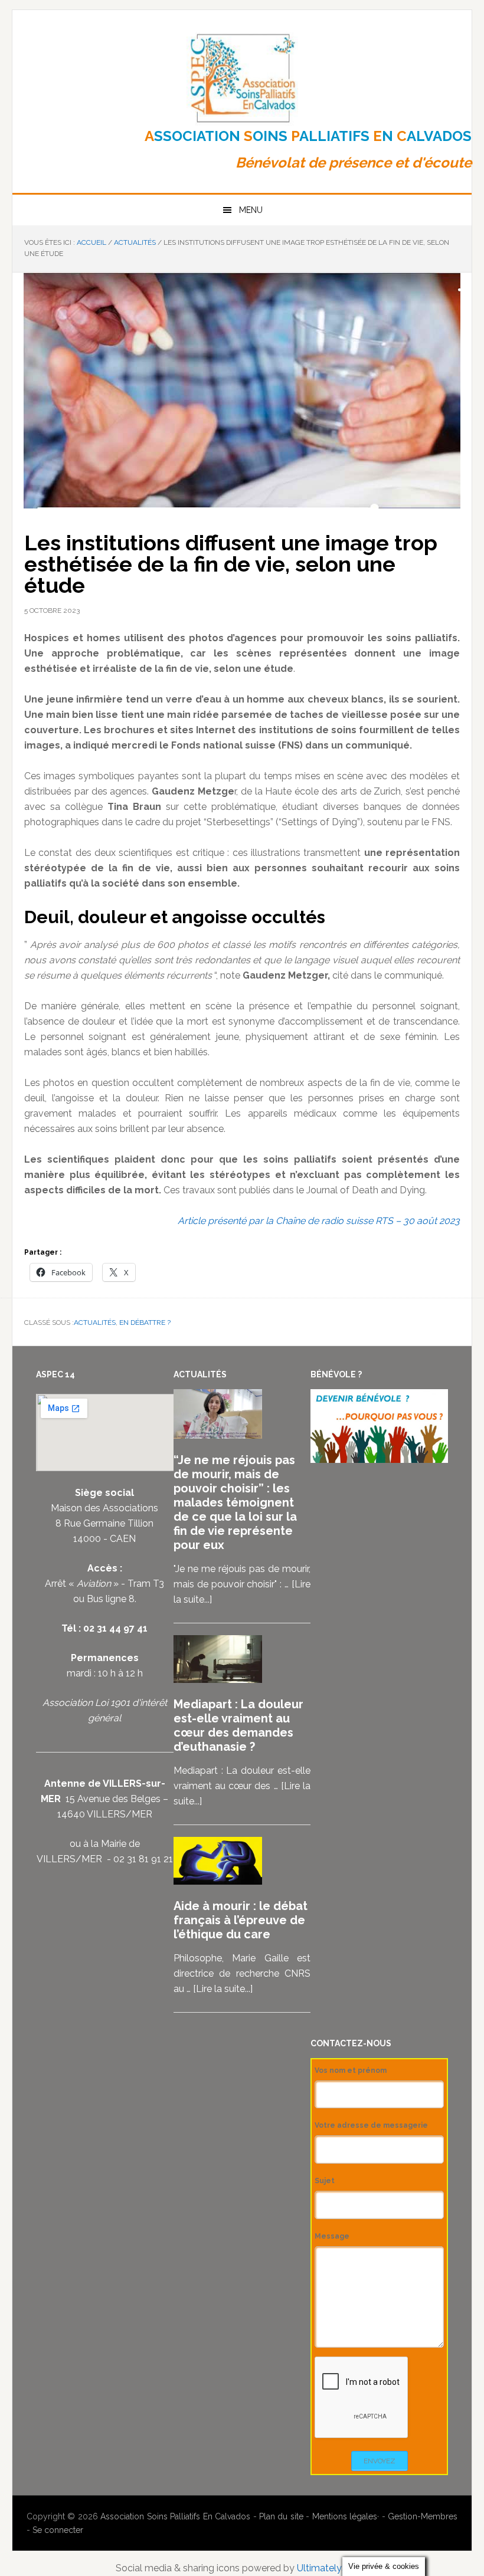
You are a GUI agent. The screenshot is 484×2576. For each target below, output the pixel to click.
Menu (251, 210)
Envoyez (380, 2461)
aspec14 (242, 78)
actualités (95, 1323)
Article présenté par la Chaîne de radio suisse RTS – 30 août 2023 (319, 1221)
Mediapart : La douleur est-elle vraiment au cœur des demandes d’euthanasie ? (238, 1725)
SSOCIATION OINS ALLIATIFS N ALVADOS (308, 136)
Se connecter (58, 2530)
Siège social (104, 1493)
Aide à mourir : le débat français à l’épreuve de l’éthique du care (241, 1920)
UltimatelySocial (333, 2568)
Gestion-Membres (423, 2516)
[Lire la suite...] (223, 1989)
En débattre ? (145, 1323)
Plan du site (281, 2516)
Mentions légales (345, 2516)
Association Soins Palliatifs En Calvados (175, 2516)
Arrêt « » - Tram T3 (104, 1584)
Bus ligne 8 (111, 1599)
